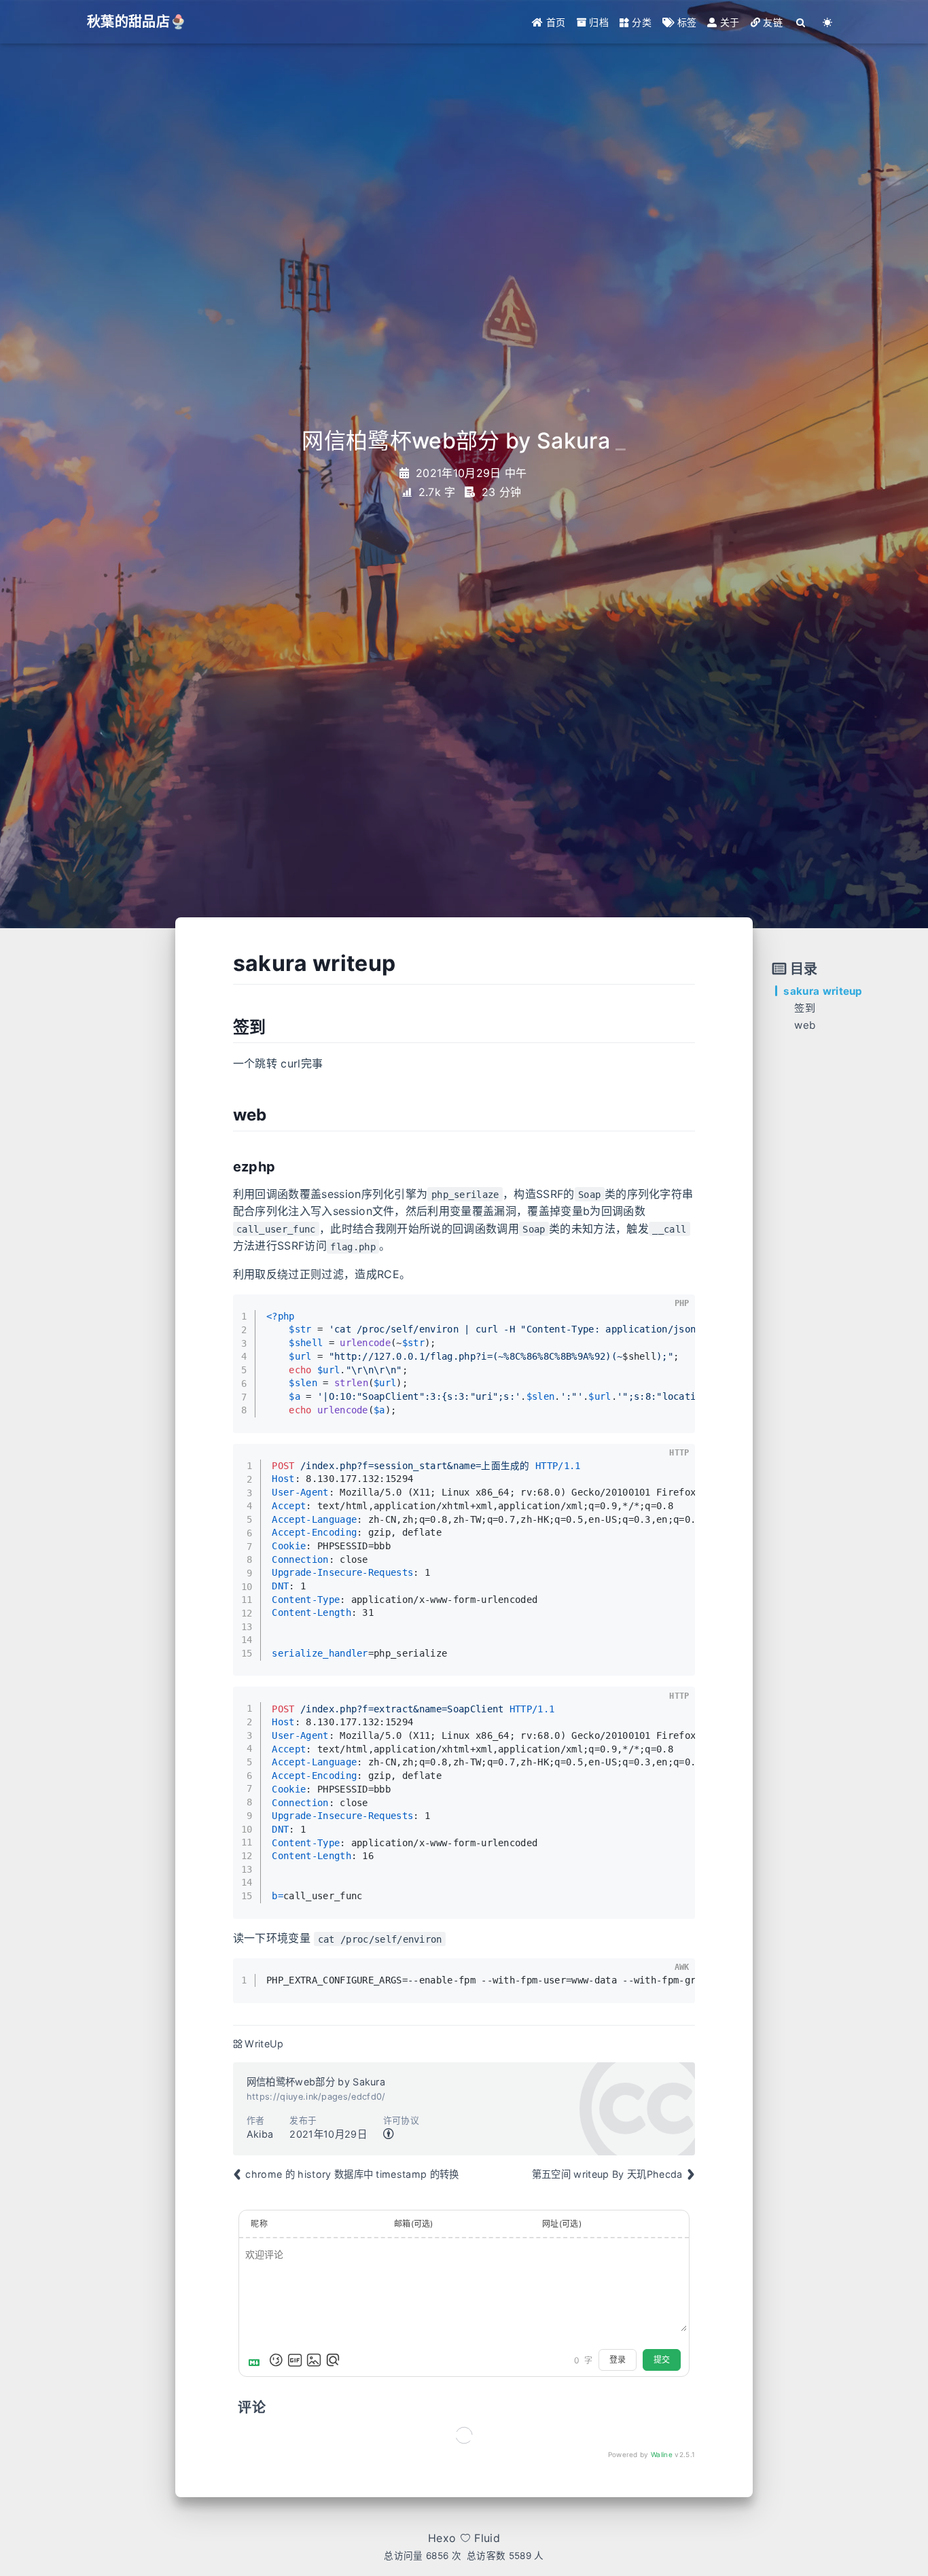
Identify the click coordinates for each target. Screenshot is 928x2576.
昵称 (259, 2224)
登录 (618, 2360)
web (805, 1025)
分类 (640, 22)
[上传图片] (314, 2360)
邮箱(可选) (414, 2224)
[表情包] (295, 2360)
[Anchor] (224, 964)
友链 (771, 22)
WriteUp (264, 2044)
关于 (729, 22)
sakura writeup (823, 991)
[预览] (333, 2360)
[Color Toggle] (828, 22)
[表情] (276, 2360)
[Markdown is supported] (257, 2360)
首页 (555, 22)
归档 (597, 22)
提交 (662, 2360)
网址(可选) (562, 2224)
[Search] (801, 22)
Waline (662, 2454)
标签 (685, 22)
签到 (805, 1008)
